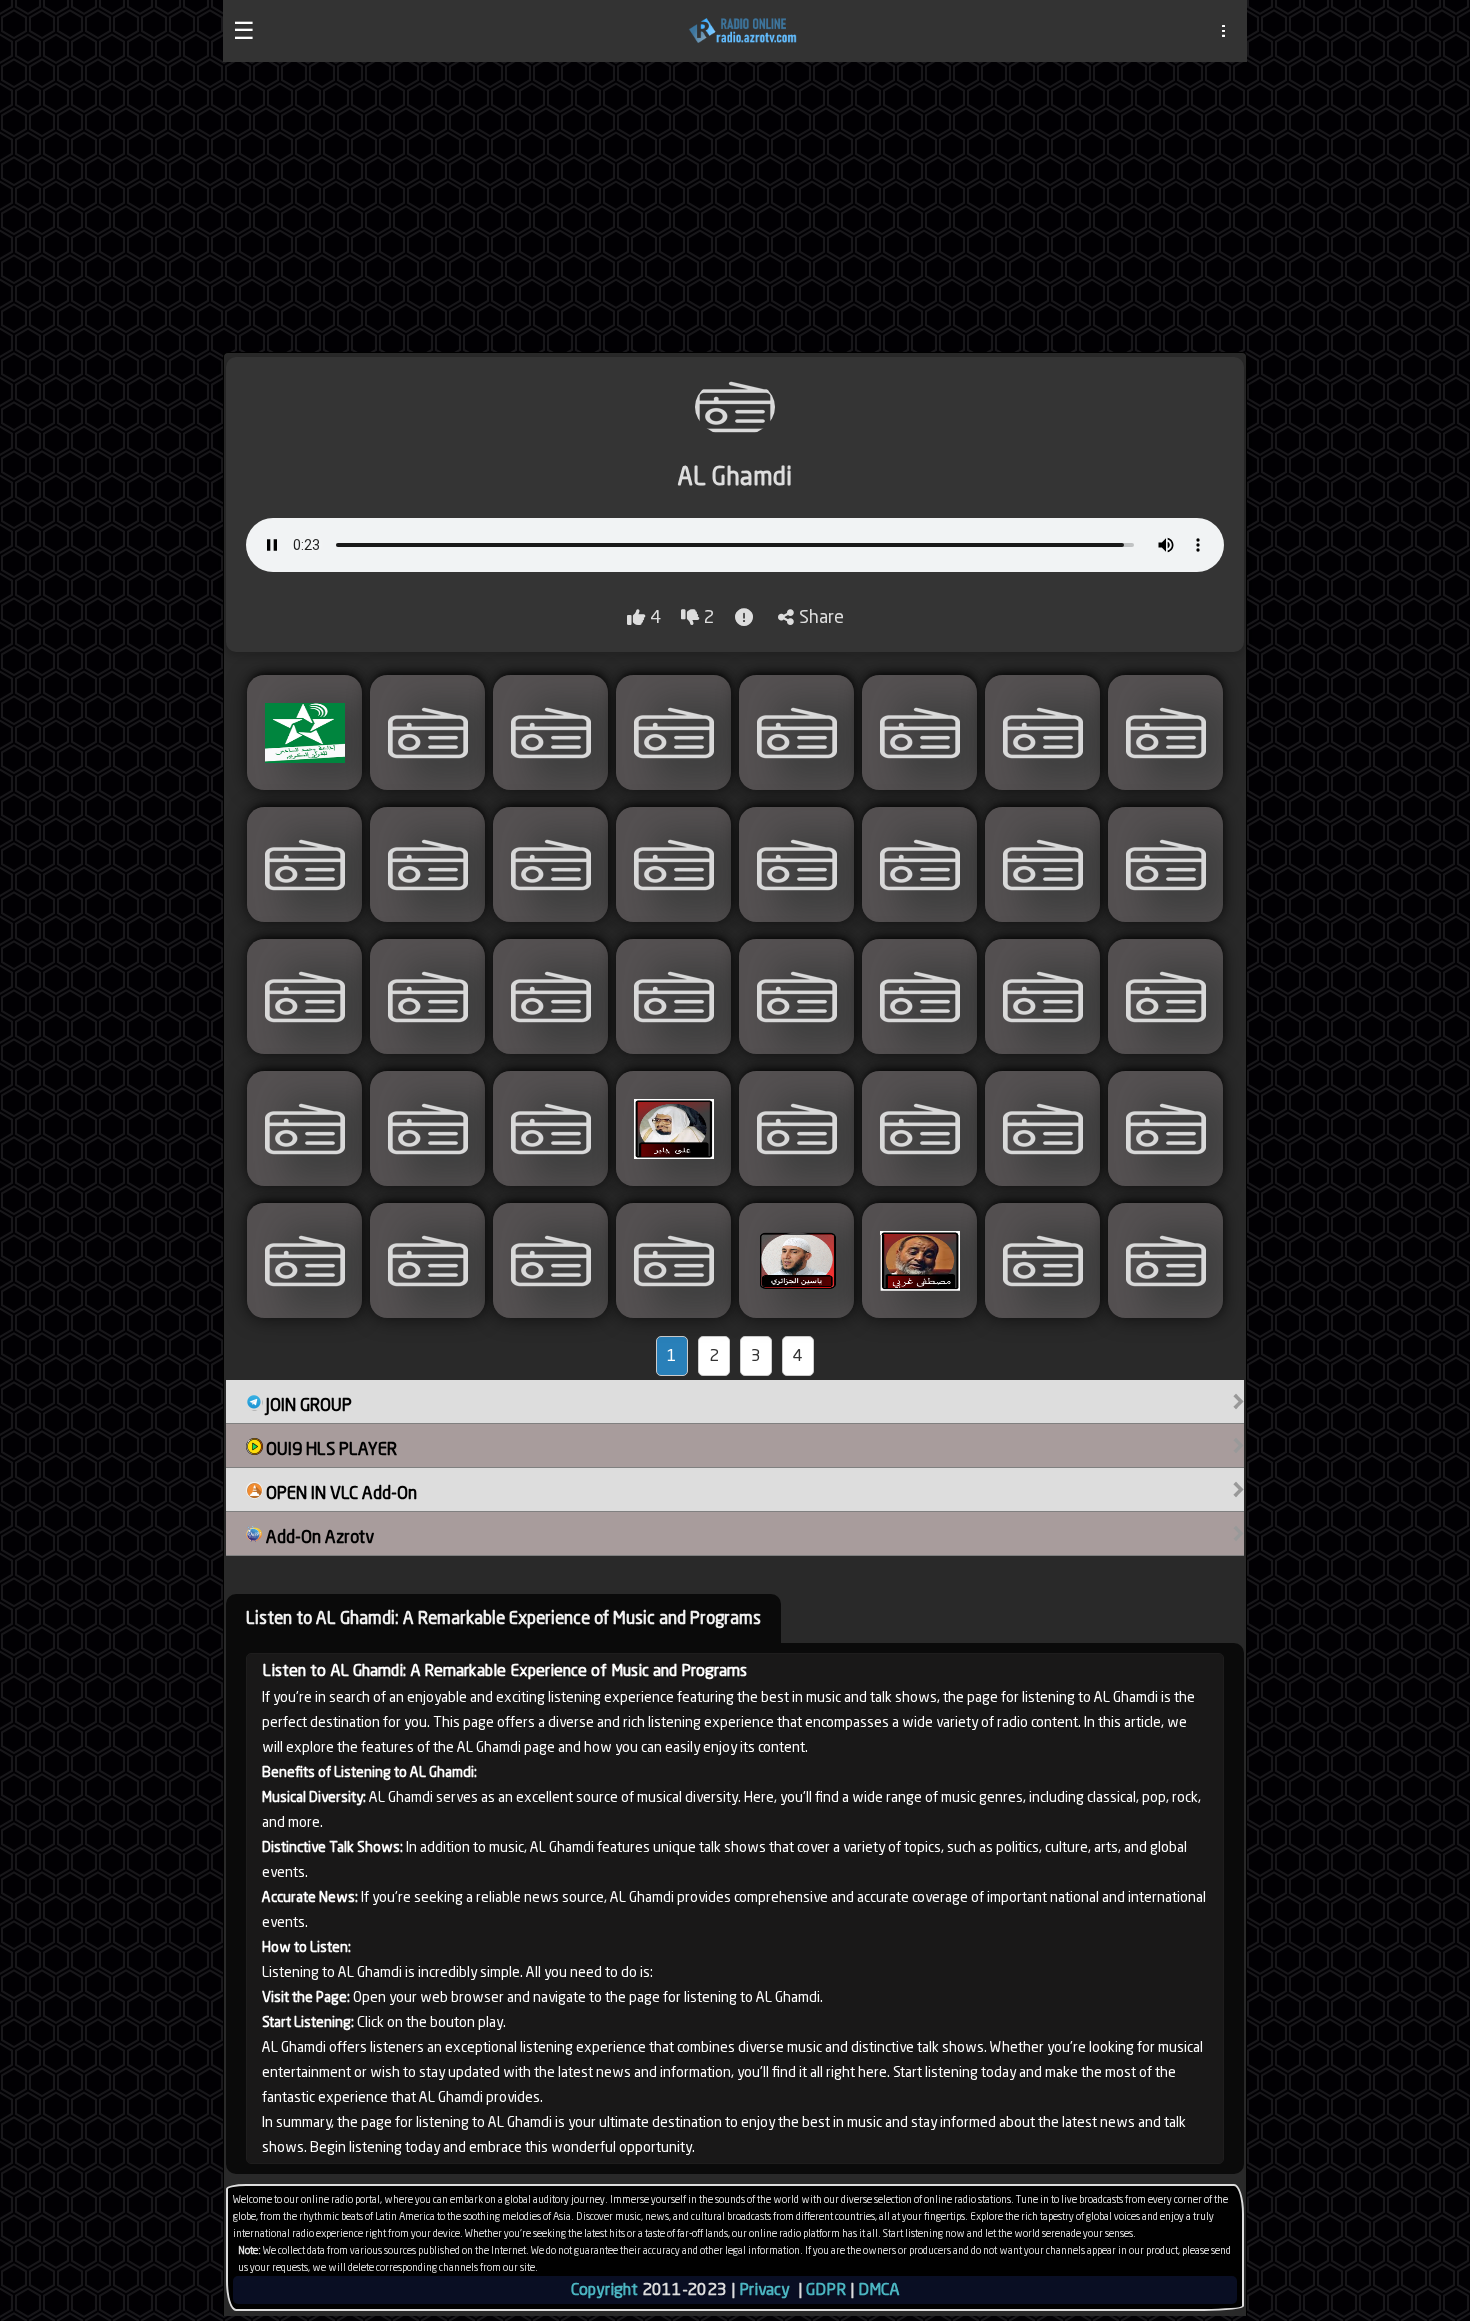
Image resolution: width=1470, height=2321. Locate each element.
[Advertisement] (735, 207)
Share (821, 616)
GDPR (826, 2289)
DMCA (878, 2289)
